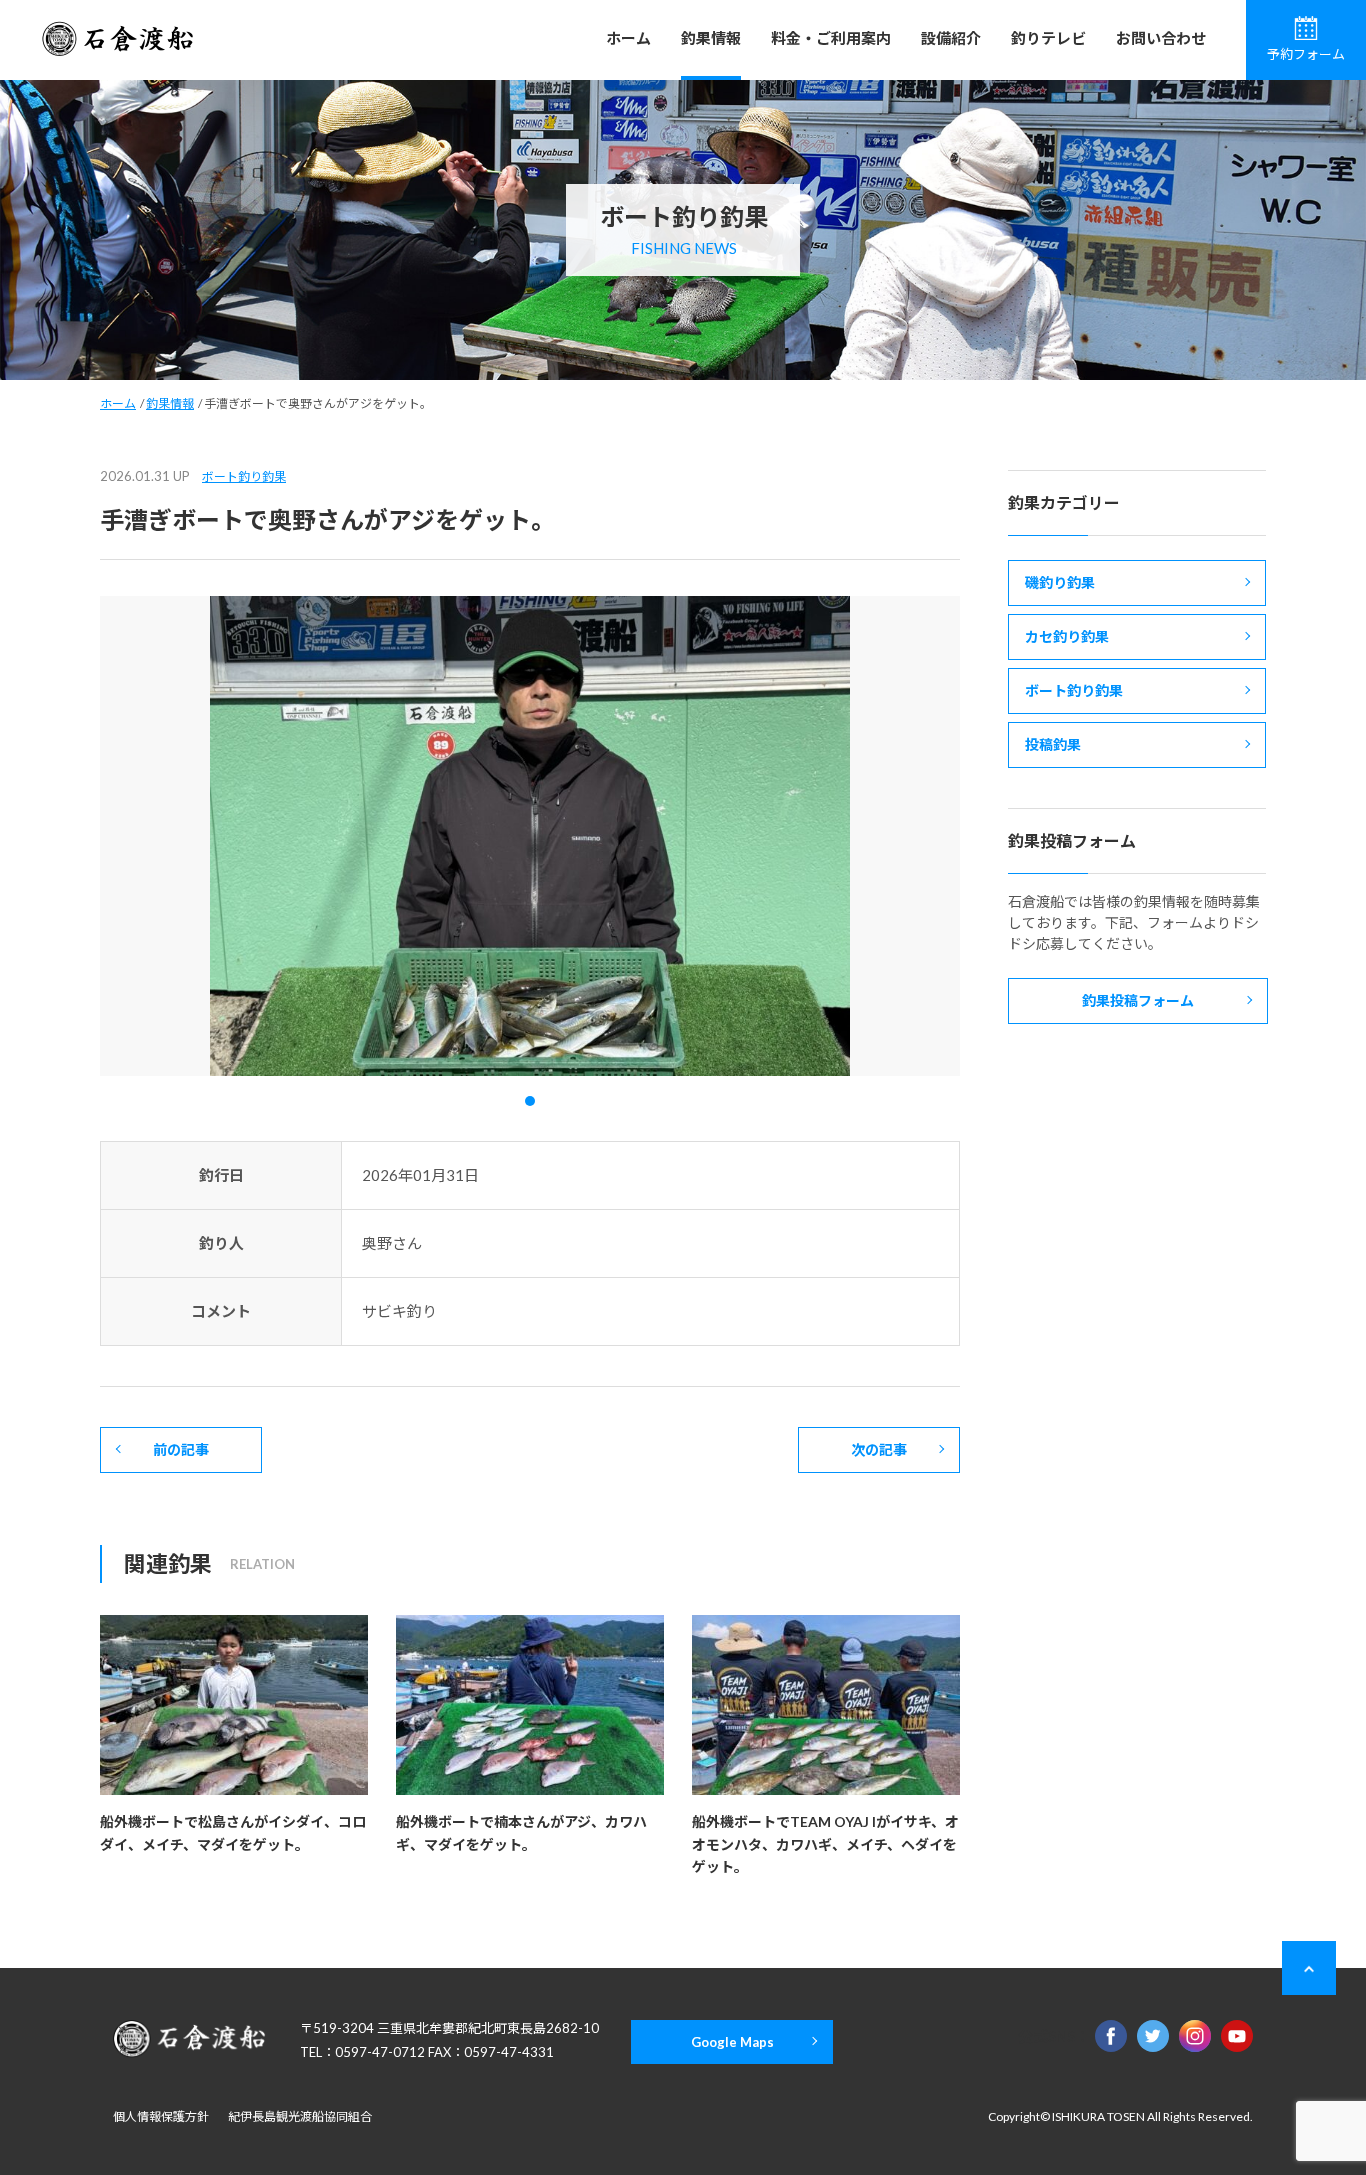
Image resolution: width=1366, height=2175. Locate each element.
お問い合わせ (1161, 38)
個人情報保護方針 (161, 2116)
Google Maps (732, 2042)
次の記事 (879, 1449)
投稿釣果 (1053, 744)
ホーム (628, 38)
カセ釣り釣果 (1067, 636)
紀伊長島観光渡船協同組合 (300, 2116)
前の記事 (181, 1449)
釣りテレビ (1048, 38)
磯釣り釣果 (1060, 582)
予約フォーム (1306, 54)
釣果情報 (711, 38)
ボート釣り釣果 (244, 476)
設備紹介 (951, 38)
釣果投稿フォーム (1138, 1000)
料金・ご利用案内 (831, 38)
